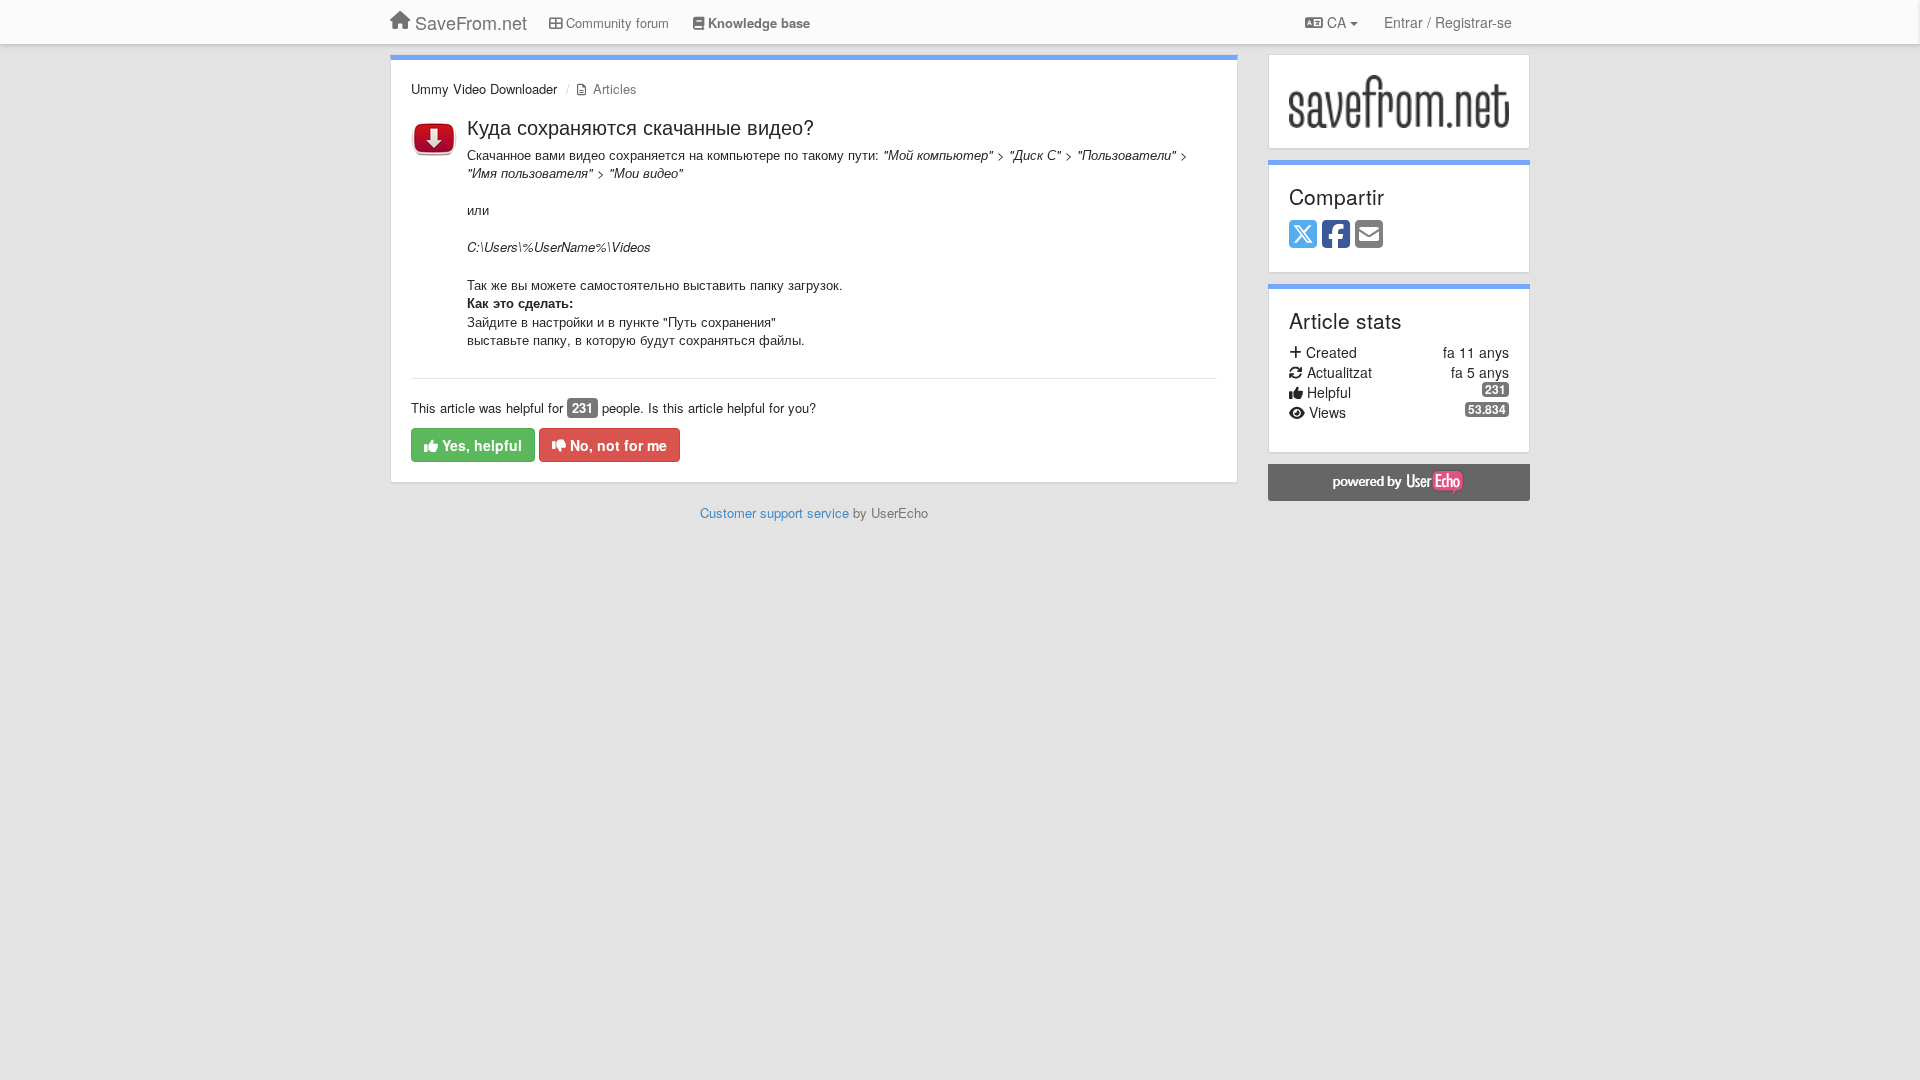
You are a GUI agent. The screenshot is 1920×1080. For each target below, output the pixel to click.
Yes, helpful (480, 445)
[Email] (1369, 235)
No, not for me (616, 445)
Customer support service (774, 512)
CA (1336, 22)
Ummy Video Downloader (484, 88)
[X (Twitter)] (1303, 235)
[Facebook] (1336, 235)
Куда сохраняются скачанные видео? (640, 126)
